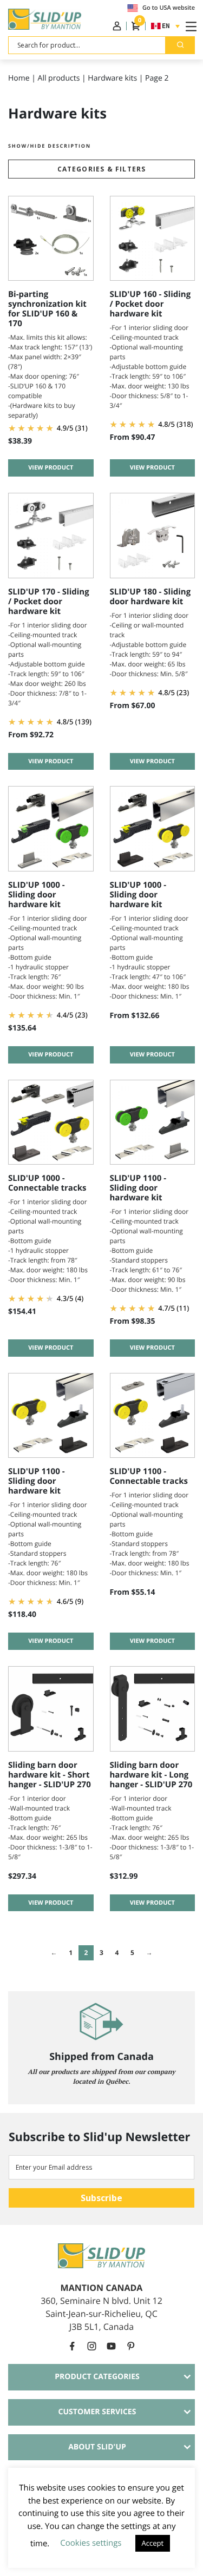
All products (59, 78)
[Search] (180, 45)
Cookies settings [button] (91, 2543)
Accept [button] (153, 2543)
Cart (139, 23)
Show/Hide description (50, 146)
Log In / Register (117, 26)
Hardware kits (112, 78)
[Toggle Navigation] (189, 26)
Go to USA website (169, 8)
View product (51, 468)
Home (19, 78)
